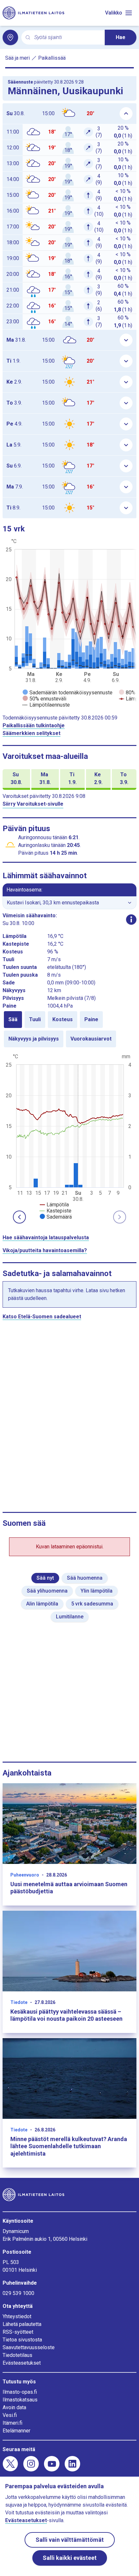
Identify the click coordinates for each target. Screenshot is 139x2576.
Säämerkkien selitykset (32, 733)
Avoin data (14, 2407)
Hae (121, 37)
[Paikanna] (10, 37)
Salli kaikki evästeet (70, 2558)
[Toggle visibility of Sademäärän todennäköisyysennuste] (68, 693)
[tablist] (69, 1029)
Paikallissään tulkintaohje (34, 725)
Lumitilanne (70, 1617)
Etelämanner (16, 2431)
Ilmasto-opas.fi (20, 2392)
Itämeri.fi (12, 2423)
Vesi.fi (10, 2415)
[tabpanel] (69, 1136)
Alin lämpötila (42, 1604)
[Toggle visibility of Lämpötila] (54, 1205)
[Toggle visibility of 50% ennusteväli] (44, 699)
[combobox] (67, 38)
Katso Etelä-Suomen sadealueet (42, 1317)
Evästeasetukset (22, 2363)
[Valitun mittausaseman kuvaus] (131, 920)
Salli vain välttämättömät (70, 2540)
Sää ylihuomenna (47, 1591)
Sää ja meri (17, 58)
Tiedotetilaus (17, 2355)
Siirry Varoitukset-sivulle (33, 804)
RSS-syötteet (18, 2332)
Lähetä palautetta (22, 2324)
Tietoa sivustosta (22, 2340)
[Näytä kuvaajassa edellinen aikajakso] (19, 1217)
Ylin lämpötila (96, 1591)
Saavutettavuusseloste (29, 2347)
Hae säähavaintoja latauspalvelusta (46, 1238)
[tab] (13, 1020)
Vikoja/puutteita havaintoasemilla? (45, 1250)
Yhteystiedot (17, 2316)
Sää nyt (45, 1578)
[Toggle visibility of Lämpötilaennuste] (46, 705)
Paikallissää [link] (52, 58)
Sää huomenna (85, 1578)
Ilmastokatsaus (20, 2400)
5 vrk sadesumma (92, 1604)
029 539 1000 (18, 2293)
